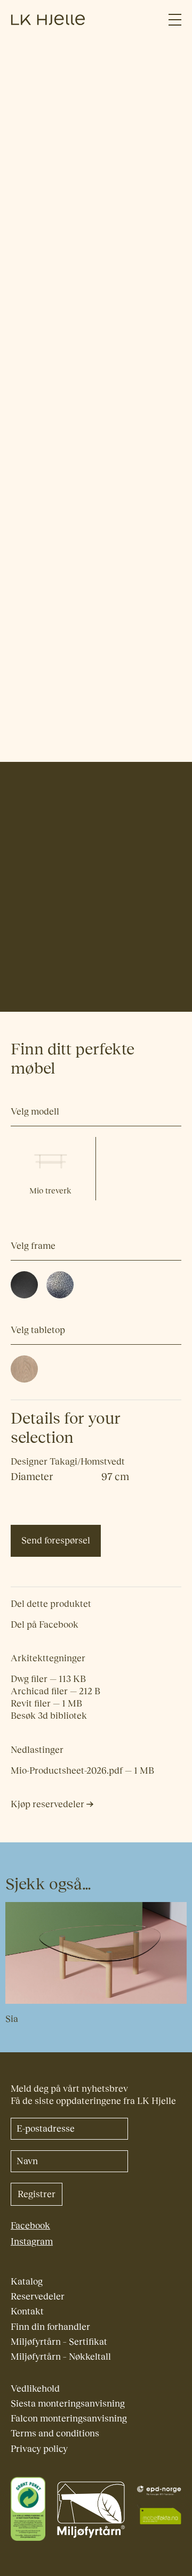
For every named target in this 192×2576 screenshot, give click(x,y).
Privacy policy (39, 2449)
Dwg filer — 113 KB (48, 1679)
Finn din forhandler (50, 2327)
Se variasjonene (54, 160)
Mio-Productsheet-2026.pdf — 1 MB (82, 1771)
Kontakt (27, 2311)
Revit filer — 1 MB (46, 1704)
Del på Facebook (45, 1625)
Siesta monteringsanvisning (68, 2404)
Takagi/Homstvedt (48, 978)
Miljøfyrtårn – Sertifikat (59, 2342)
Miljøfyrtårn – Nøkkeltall (61, 2357)
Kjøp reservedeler (49, 1804)
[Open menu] (175, 20)
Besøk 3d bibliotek (49, 1716)
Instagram (32, 2242)
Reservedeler (38, 2297)
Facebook (30, 2226)
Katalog (27, 2282)
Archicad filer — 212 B (55, 1691)
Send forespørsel (56, 1541)
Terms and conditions (55, 2433)
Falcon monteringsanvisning (69, 2419)
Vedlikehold (35, 2389)
